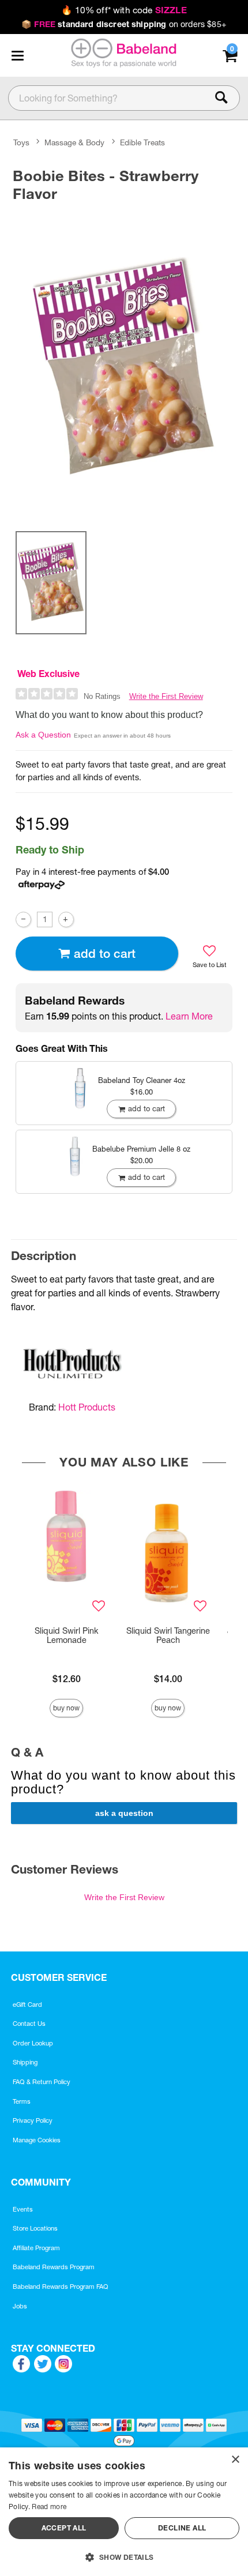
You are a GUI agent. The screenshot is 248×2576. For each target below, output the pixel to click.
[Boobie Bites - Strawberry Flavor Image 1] (124, 364)
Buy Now (66, 1708)
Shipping (25, 2062)
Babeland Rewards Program (54, 2267)
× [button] (235, 2460)
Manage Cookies (37, 2140)
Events (23, 2209)
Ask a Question (43, 735)
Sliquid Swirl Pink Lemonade (66, 1635)
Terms (22, 2101)
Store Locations (35, 2228)
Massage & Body (74, 143)
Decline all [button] (182, 2528)
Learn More (189, 1016)
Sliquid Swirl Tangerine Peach (168, 1635)
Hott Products (87, 1407)
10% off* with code (124, 10)
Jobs (20, 2306)
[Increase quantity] (66, 920)
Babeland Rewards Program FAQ (61, 2287)
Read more (49, 2507)
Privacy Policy (33, 2120)
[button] (17, 55)
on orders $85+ (124, 24)
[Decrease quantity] (23, 920)
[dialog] (124, 2512)
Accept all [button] (64, 2528)
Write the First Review (166, 696)
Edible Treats (142, 143)
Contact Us (29, 2024)
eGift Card (27, 2005)
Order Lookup (33, 2043)
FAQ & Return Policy (42, 2082)
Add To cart (105, 954)
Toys (21, 143)
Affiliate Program (36, 2248)
